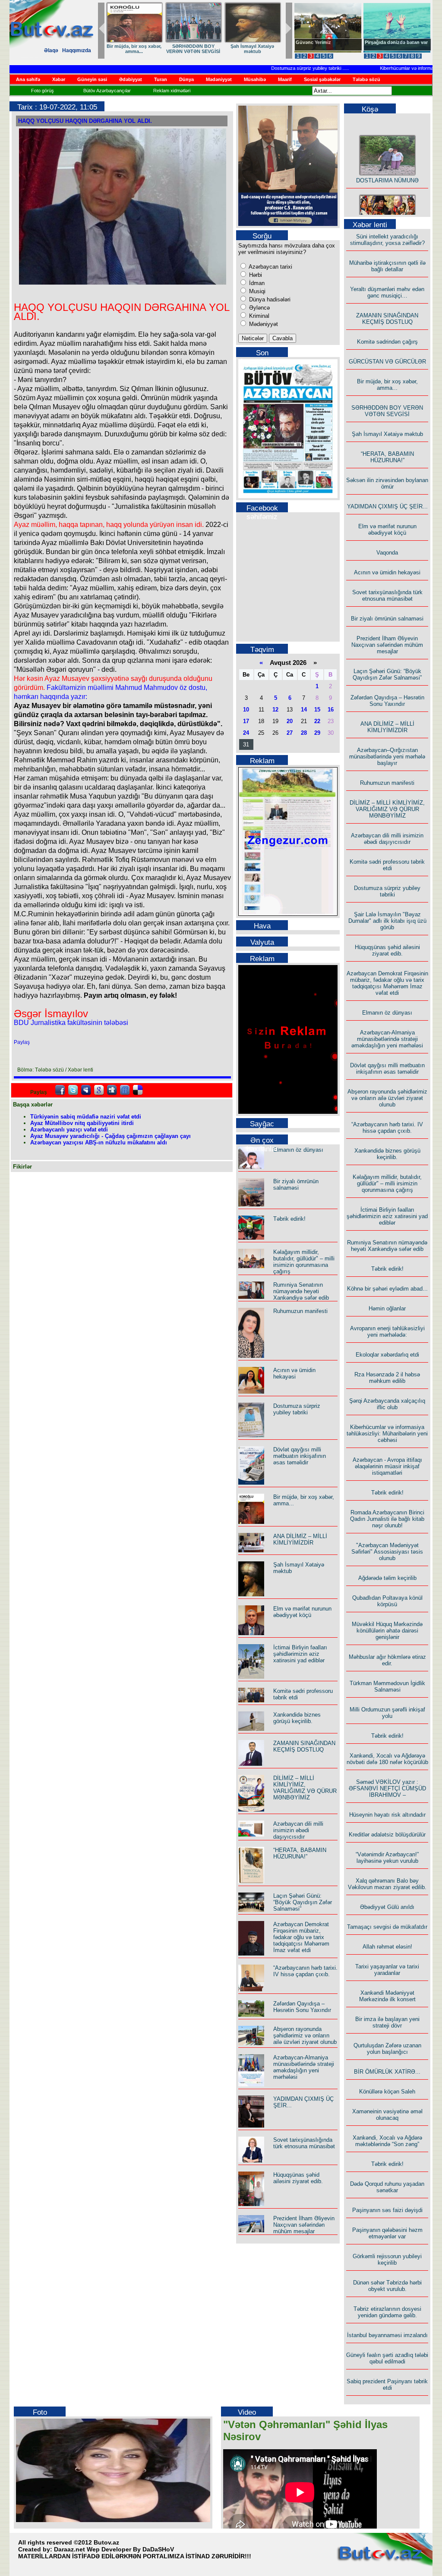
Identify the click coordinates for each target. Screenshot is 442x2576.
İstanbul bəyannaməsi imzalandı (387, 2335)
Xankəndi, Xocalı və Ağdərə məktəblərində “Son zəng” (387, 2141)
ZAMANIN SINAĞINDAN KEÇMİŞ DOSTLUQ (193, 49)
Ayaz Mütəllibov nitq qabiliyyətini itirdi (82, 1123)
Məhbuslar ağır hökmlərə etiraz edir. (387, 1660)
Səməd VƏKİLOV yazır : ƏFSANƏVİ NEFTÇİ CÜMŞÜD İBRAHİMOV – (387, 1788)
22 (317, 721)
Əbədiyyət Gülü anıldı (387, 1907)
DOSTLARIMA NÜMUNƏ (134, 46)
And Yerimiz (309, 42)
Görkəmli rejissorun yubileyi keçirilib (387, 2259)
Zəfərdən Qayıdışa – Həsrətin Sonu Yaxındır (302, 2007)
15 (317, 710)
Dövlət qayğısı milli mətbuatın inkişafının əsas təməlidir (300, 1456)
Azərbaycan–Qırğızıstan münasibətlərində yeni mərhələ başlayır (387, 757)
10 (246, 710)
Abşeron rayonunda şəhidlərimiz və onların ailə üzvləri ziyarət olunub (305, 2035)
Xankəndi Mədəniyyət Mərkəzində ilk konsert (387, 1996)
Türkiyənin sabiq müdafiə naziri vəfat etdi (86, 1117)
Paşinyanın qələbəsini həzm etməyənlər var (387, 2233)
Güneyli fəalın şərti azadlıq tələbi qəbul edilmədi (387, 2358)
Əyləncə (259, 308)
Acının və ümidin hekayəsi (294, 1373)
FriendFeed (125, 1090)
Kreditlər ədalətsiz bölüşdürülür (387, 1835)
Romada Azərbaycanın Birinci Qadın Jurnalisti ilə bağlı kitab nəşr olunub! (387, 1519)
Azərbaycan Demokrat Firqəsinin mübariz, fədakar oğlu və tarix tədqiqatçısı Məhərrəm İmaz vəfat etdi (301, 1937)
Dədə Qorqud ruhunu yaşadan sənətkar (387, 2187)
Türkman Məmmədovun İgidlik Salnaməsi (387, 1686)
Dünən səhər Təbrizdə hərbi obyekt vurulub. (387, 2286)
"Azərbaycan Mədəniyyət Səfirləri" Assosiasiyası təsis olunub (387, 1552)
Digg (112, 1090)
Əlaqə (51, 50)
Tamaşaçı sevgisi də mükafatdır (387, 1927)
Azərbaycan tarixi (270, 267)
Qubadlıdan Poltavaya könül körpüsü (387, 1601)
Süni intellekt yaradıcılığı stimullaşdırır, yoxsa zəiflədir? (387, 240)
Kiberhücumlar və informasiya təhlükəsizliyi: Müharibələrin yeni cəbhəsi (387, 1434)
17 (246, 721)
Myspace (86, 1090)
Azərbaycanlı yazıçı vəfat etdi (69, 1130)
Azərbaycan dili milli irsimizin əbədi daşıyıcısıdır (298, 1830)
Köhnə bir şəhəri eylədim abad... (387, 1289)
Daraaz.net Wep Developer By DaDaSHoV (114, 2549)
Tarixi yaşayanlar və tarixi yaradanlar (387, 1970)
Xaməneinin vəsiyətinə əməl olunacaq (387, 2115)
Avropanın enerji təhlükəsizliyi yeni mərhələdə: (387, 1332)
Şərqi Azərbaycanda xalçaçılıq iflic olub (387, 1404)
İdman (256, 283)
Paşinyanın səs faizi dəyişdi (387, 2210)
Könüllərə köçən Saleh (387, 2092)
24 (246, 733)
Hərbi (255, 275)
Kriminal (258, 316)
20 (290, 721)
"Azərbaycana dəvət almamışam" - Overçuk (390, 45)
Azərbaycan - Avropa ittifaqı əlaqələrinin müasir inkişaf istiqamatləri (387, 1466)
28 (304, 733)
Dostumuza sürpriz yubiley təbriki (282, 68)
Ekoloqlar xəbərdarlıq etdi (387, 1355)
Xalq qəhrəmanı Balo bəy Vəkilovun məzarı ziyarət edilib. (387, 1884)
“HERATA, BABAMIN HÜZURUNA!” (300, 1853)
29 (317, 733)
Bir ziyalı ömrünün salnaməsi (296, 1185)
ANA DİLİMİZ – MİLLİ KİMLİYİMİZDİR (300, 1539)
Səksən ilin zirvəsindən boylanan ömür (387, 483)
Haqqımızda (77, 50)
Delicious (138, 1090)
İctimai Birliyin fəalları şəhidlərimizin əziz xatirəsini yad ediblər (300, 1654)
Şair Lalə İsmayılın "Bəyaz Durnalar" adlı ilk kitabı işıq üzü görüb (387, 921)
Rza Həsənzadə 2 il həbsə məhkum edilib (387, 1378)
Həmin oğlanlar (387, 1308)
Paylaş (22, 1042)
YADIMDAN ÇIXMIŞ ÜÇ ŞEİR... (387, 506)
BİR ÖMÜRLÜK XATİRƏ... (387, 2072)
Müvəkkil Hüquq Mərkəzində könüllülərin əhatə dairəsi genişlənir (387, 1631)
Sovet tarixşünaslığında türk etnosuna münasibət (304, 2143)
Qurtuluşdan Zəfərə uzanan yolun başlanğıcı (387, 2049)
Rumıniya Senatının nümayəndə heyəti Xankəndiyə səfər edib (301, 1291)
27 (290, 733)
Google (99, 1090)
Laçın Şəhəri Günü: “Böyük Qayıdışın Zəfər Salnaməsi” (303, 1902)
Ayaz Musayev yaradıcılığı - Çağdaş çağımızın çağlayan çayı (110, 1136)
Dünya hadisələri (269, 299)
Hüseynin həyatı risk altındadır (387, 1815)
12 (275, 710)
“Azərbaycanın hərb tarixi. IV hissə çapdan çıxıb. (305, 1971)
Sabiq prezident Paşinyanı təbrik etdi (387, 2385)
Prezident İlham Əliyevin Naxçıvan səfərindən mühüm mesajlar (304, 2225)
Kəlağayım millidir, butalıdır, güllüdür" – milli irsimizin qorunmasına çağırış (304, 1262)
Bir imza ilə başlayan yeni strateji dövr (387, 2022)
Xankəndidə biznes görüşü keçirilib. (297, 1718)
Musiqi (256, 291)
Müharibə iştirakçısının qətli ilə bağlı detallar (387, 266)
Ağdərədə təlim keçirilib (387, 1578)
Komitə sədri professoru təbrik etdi (387, 865)
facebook (60, 1090)
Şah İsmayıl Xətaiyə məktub (387, 434)
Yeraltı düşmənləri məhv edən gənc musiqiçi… (387, 292)
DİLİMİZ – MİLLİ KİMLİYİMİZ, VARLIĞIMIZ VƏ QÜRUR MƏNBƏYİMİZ (305, 1788)
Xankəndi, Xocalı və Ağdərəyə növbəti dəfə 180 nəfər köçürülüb (387, 1759)
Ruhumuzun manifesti (300, 1311)
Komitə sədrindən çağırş (387, 342)
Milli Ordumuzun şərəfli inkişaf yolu (387, 1713)
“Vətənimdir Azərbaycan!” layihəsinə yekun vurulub (387, 1858)
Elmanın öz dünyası (298, 1150)
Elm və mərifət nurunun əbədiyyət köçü (302, 1612)
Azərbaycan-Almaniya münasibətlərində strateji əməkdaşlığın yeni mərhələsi (304, 2067)
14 (304, 710)
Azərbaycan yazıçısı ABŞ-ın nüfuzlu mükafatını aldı (99, 1142)
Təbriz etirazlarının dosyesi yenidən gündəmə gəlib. (387, 2312)
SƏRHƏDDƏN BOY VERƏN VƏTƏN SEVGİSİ (387, 411)
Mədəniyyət (263, 324)
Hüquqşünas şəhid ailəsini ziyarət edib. (298, 2178)
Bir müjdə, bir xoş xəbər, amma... (387, 385)
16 (331, 710)
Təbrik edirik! (289, 1219)
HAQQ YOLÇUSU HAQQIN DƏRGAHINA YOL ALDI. (85, 121)
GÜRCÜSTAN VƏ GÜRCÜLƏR (253, 49)
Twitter (73, 1090)
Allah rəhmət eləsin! (387, 1947)
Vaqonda (387, 553)
